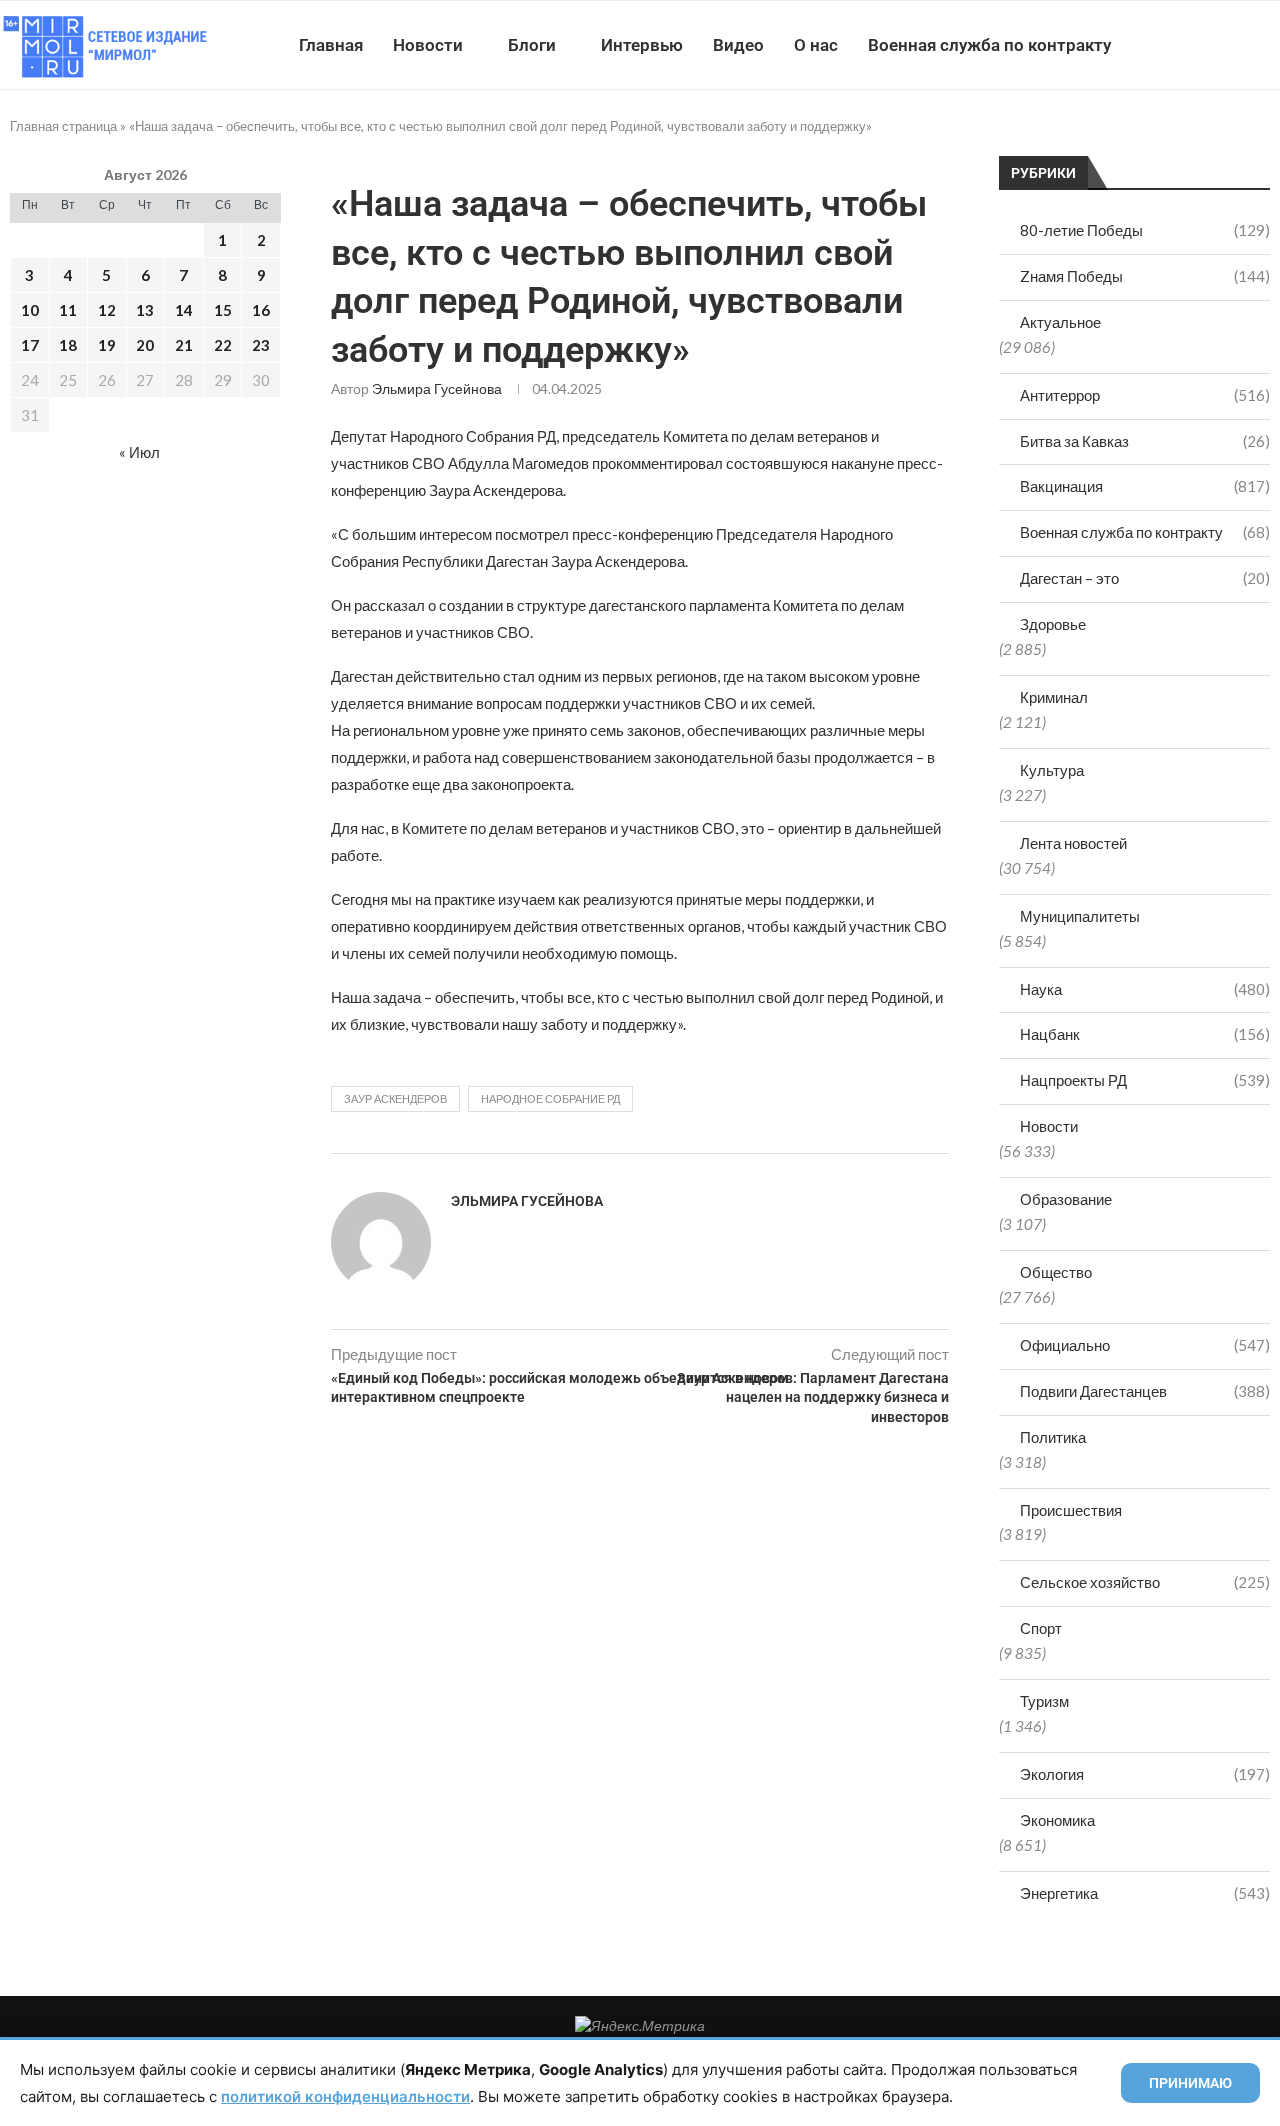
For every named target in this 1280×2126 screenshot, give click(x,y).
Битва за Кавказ (1145, 441)
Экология (1145, 1774)
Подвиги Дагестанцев (1145, 1391)
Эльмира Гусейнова (437, 388)
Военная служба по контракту (989, 45)
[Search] (1270, 45)
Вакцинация (1145, 486)
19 (107, 345)
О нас (816, 45)
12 (107, 310)
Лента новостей (1073, 843)
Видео (738, 45)
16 (261, 310)
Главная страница (63, 126)
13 (145, 310)
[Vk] (1197, 45)
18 (68, 345)
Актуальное (1060, 322)
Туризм (1044, 1701)
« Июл (139, 452)
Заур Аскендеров (395, 1098)
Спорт (1041, 1628)
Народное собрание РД (550, 1098)
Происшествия (1071, 1510)
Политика (1053, 1437)
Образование (1066, 1199)
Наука (1145, 989)
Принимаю (1190, 2083)
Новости (428, 45)
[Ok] (1239, 45)
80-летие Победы (1145, 230)
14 (184, 310)
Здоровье (1053, 624)
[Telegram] (1218, 45)
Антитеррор (1145, 395)
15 (223, 310)
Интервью (642, 45)
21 (184, 345)
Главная (331, 45)
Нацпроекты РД (1145, 1080)
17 (30, 345)
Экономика (1057, 1820)
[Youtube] (1176, 45)
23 (261, 345)
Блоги (532, 45)
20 (145, 345)
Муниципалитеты (1080, 916)
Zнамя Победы (1145, 276)
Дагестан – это (1145, 578)
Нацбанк (1145, 1034)
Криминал (1054, 697)
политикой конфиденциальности (345, 2096)
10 (30, 310)
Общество (1056, 1272)
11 (68, 310)
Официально (1145, 1345)
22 (223, 345)
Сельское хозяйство (1145, 1582)
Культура (1052, 770)
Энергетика (1145, 1893)
